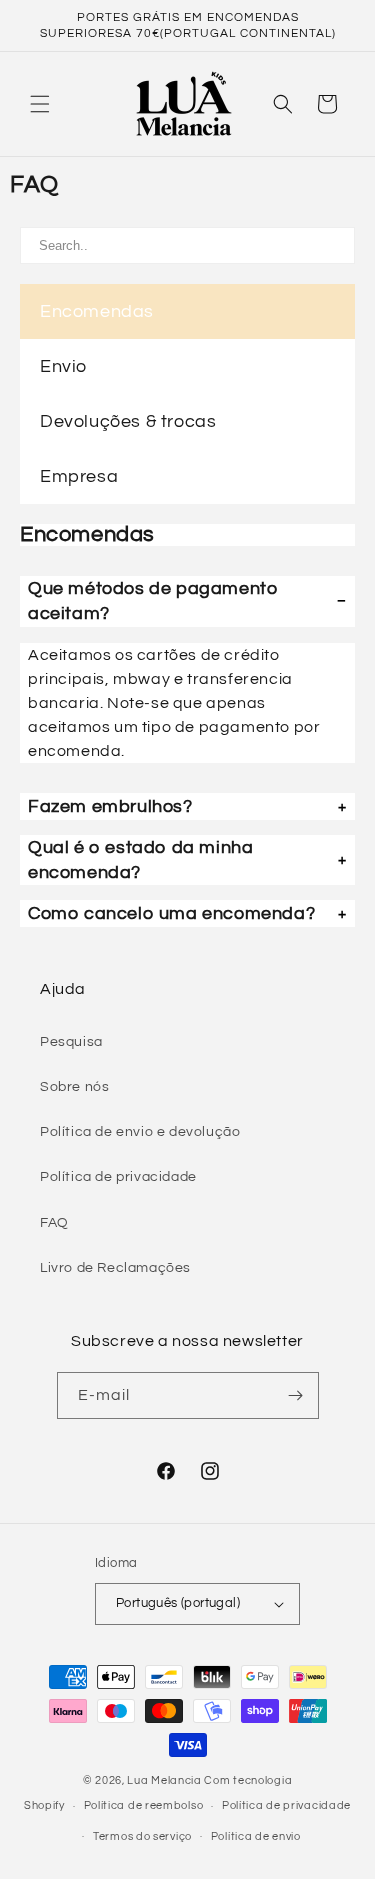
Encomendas (97, 311)
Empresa (79, 476)
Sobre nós (74, 1087)
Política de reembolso (144, 1805)
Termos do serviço (142, 1836)
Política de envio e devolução (140, 1132)
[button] (40, 104)
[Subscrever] (296, 1395)
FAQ (54, 1223)
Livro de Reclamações (115, 1268)
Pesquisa (71, 1042)
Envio (63, 366)
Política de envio (256, 1836)
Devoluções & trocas (128, 421)
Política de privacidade (118, 1177)
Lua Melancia (164, 1780)
